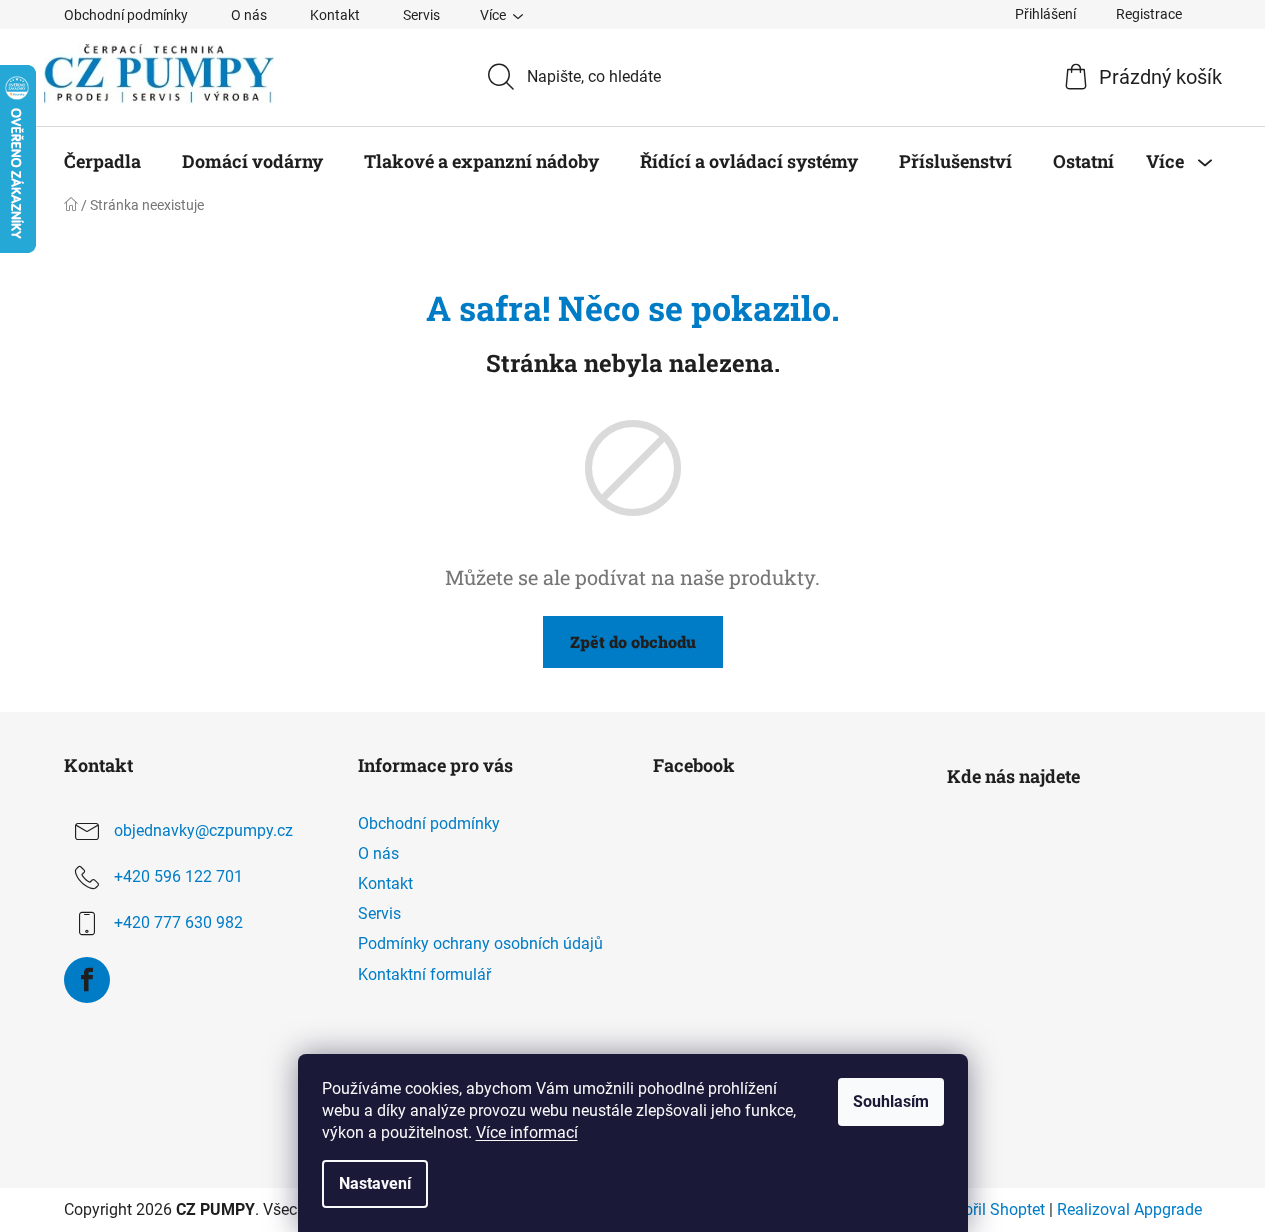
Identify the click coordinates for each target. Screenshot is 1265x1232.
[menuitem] (102, 161)
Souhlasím (891, 1101)
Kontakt (335, 15)
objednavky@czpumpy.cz (203, 830)
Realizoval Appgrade (1129, 1209)
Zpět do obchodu (633, 641)
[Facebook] (87, 980)
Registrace (1149, 14)
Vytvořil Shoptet (989, 1209)
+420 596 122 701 (178, 876)
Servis (421, 15)
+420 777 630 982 (178, 922)
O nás (249, 15)
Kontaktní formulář (424, 974)
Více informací (527, 1132)
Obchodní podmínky (126, 15)
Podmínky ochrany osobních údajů (480, 943)
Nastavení (375, 1183)
